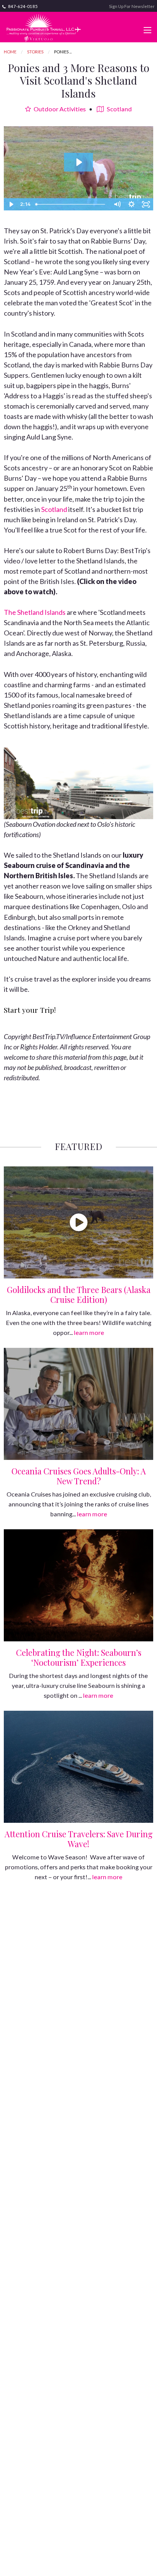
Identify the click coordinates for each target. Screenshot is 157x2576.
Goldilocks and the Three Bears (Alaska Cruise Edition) (79, 1294)
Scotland (119, 109)
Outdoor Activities (59, 109)
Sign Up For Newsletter (132, 6)
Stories (35, 52)
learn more (89, 1332)
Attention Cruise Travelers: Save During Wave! (78, 1839)
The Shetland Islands (35, 612)
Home (10, 52)
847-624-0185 (22, 6)
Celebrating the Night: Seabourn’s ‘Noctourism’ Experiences (79, 1657)
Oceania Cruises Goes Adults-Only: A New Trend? (79, 1476)
